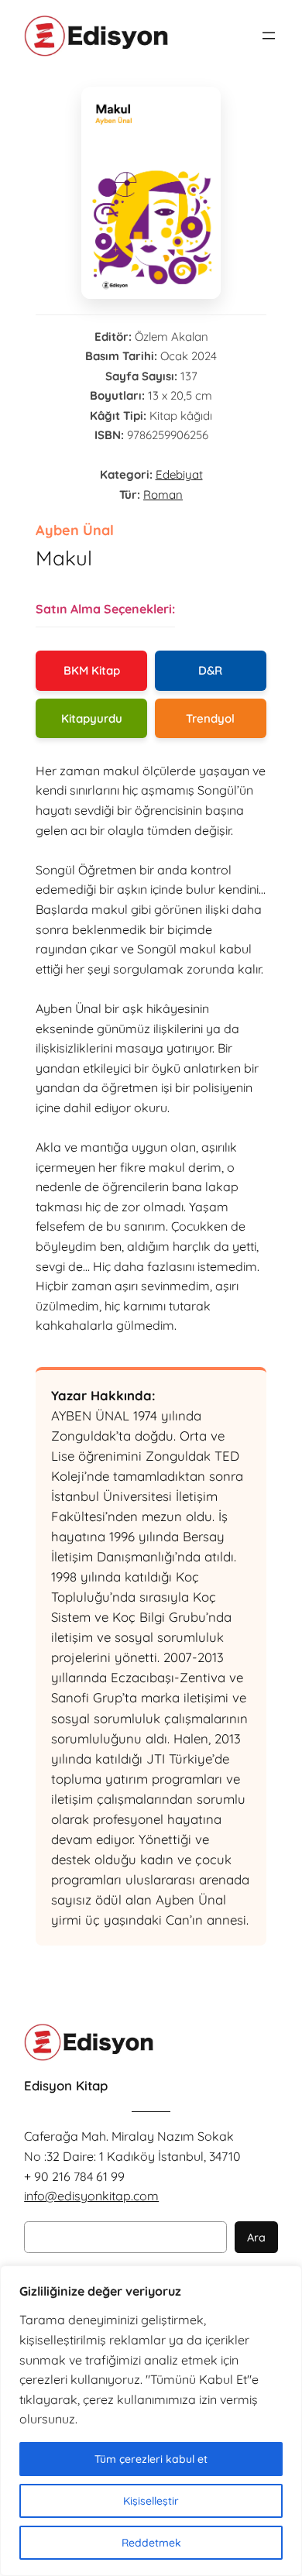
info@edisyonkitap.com (91, 2196)
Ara (256, 2238)
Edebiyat (179, 474)
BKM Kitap (92, 670)
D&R (210, 670)
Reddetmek (151, 2543)
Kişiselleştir (151, 2501)
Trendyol (210, 718)
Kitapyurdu (92, 718)
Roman (163, 495)
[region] (151, 2421)
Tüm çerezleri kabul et (151, 2459)
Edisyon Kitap (66, 2085)
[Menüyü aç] (269, 36)
